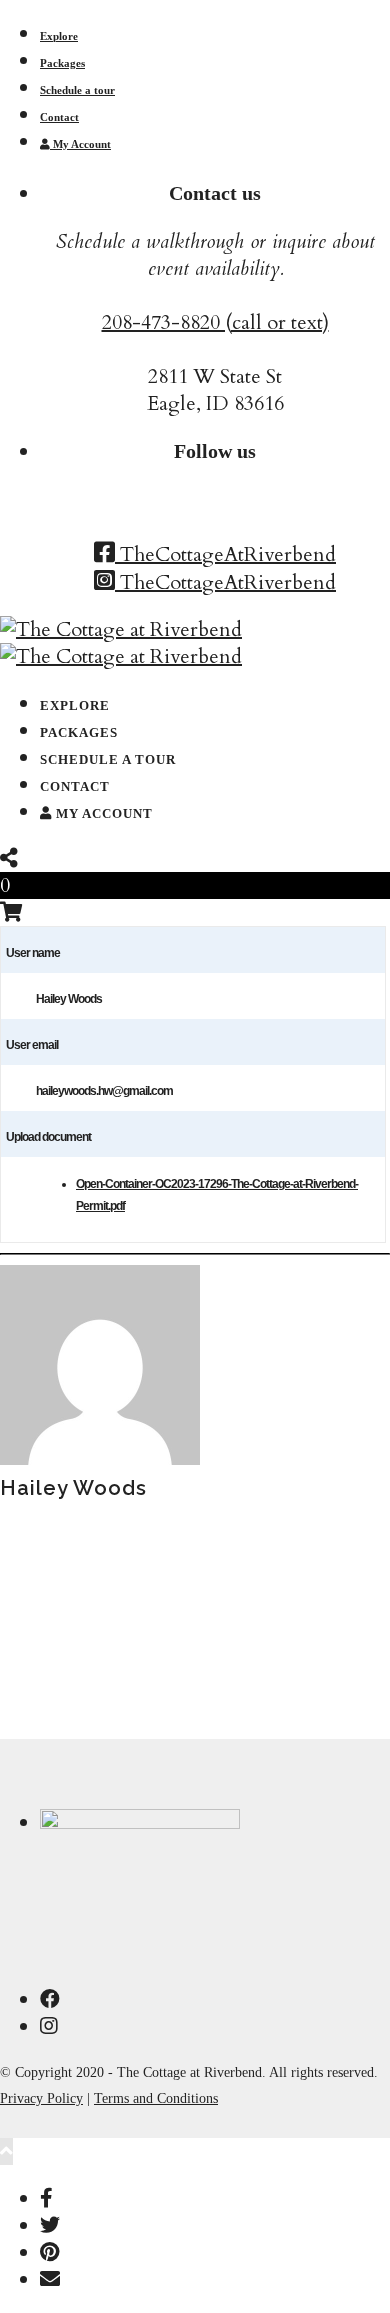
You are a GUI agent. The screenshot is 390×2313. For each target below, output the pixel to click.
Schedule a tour (77, 90)
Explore (59, 36)
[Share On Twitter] (50, 2225)
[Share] (9, 858)
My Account (80, 144)
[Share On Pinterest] (49, 2252)
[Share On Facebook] (46, 2198)
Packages (62, 63)
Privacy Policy (41, 2098)
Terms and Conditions (156, 2098)
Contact (59, 117)
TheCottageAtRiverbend (225, 554)
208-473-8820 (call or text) (215, 322)
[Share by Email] (50, 2279)
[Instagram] (49, 2026)
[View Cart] (11, 912)
